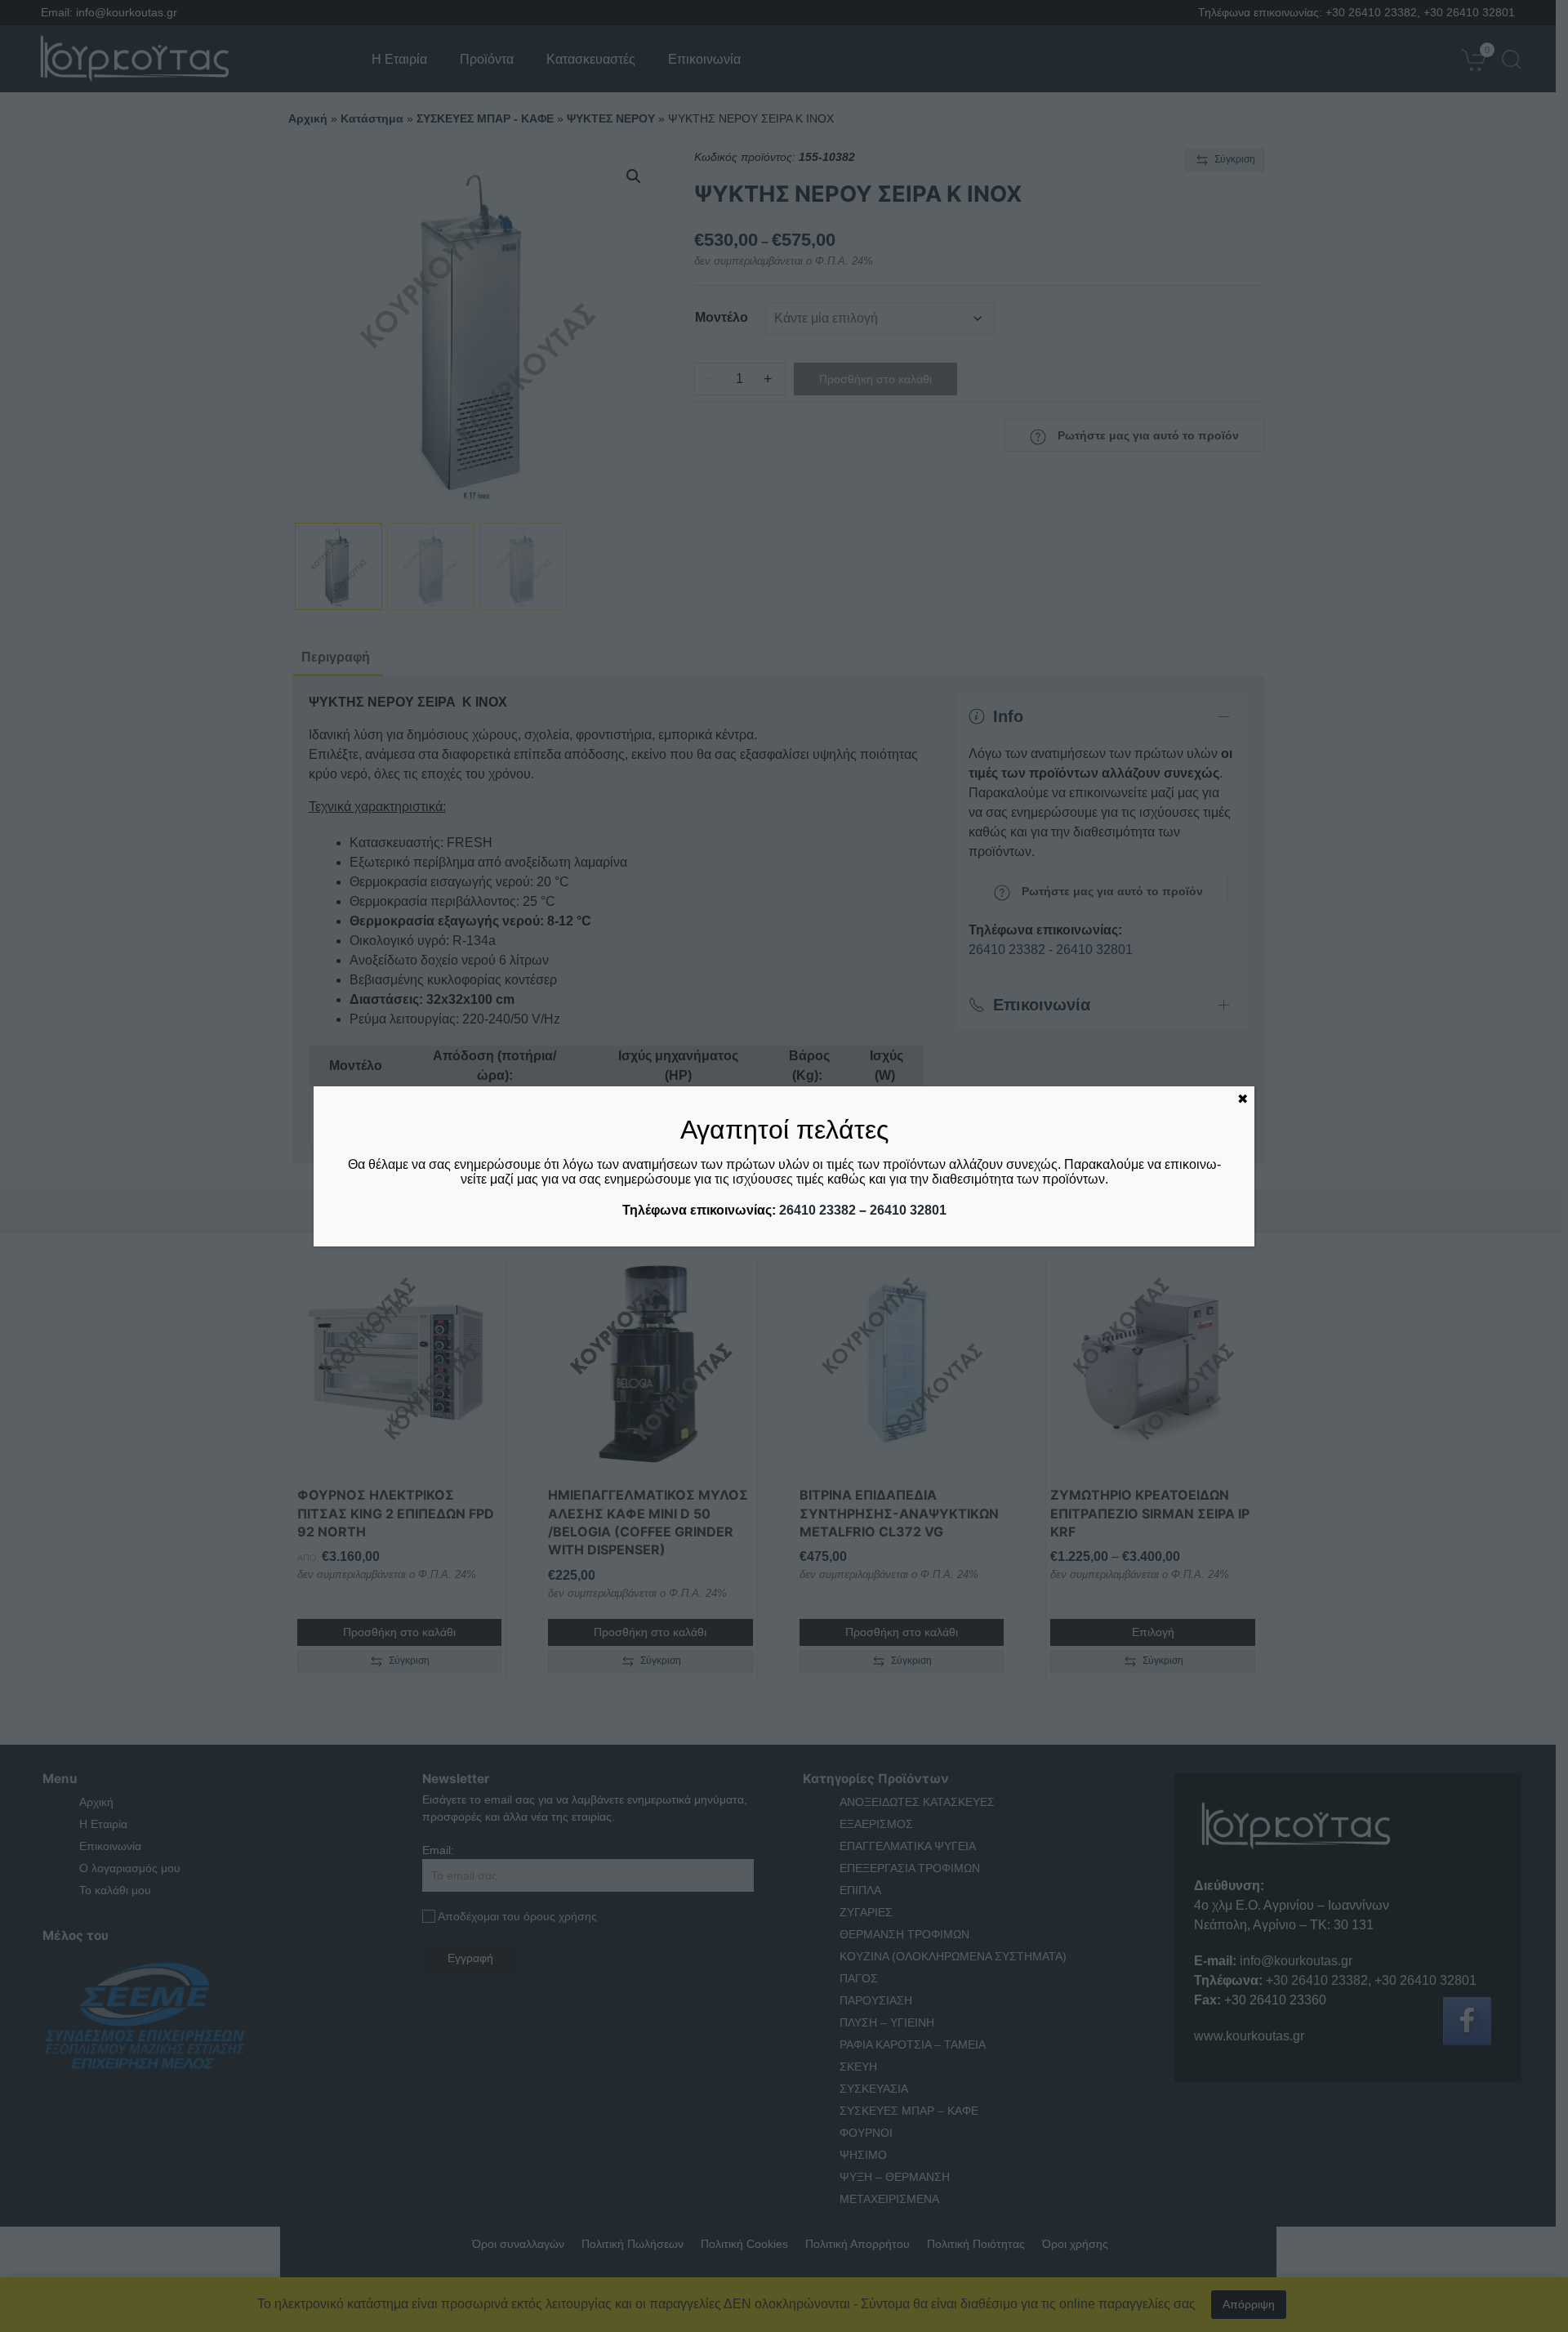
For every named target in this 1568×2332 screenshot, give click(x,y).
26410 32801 (908, 1210)
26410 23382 (817, 1210)
